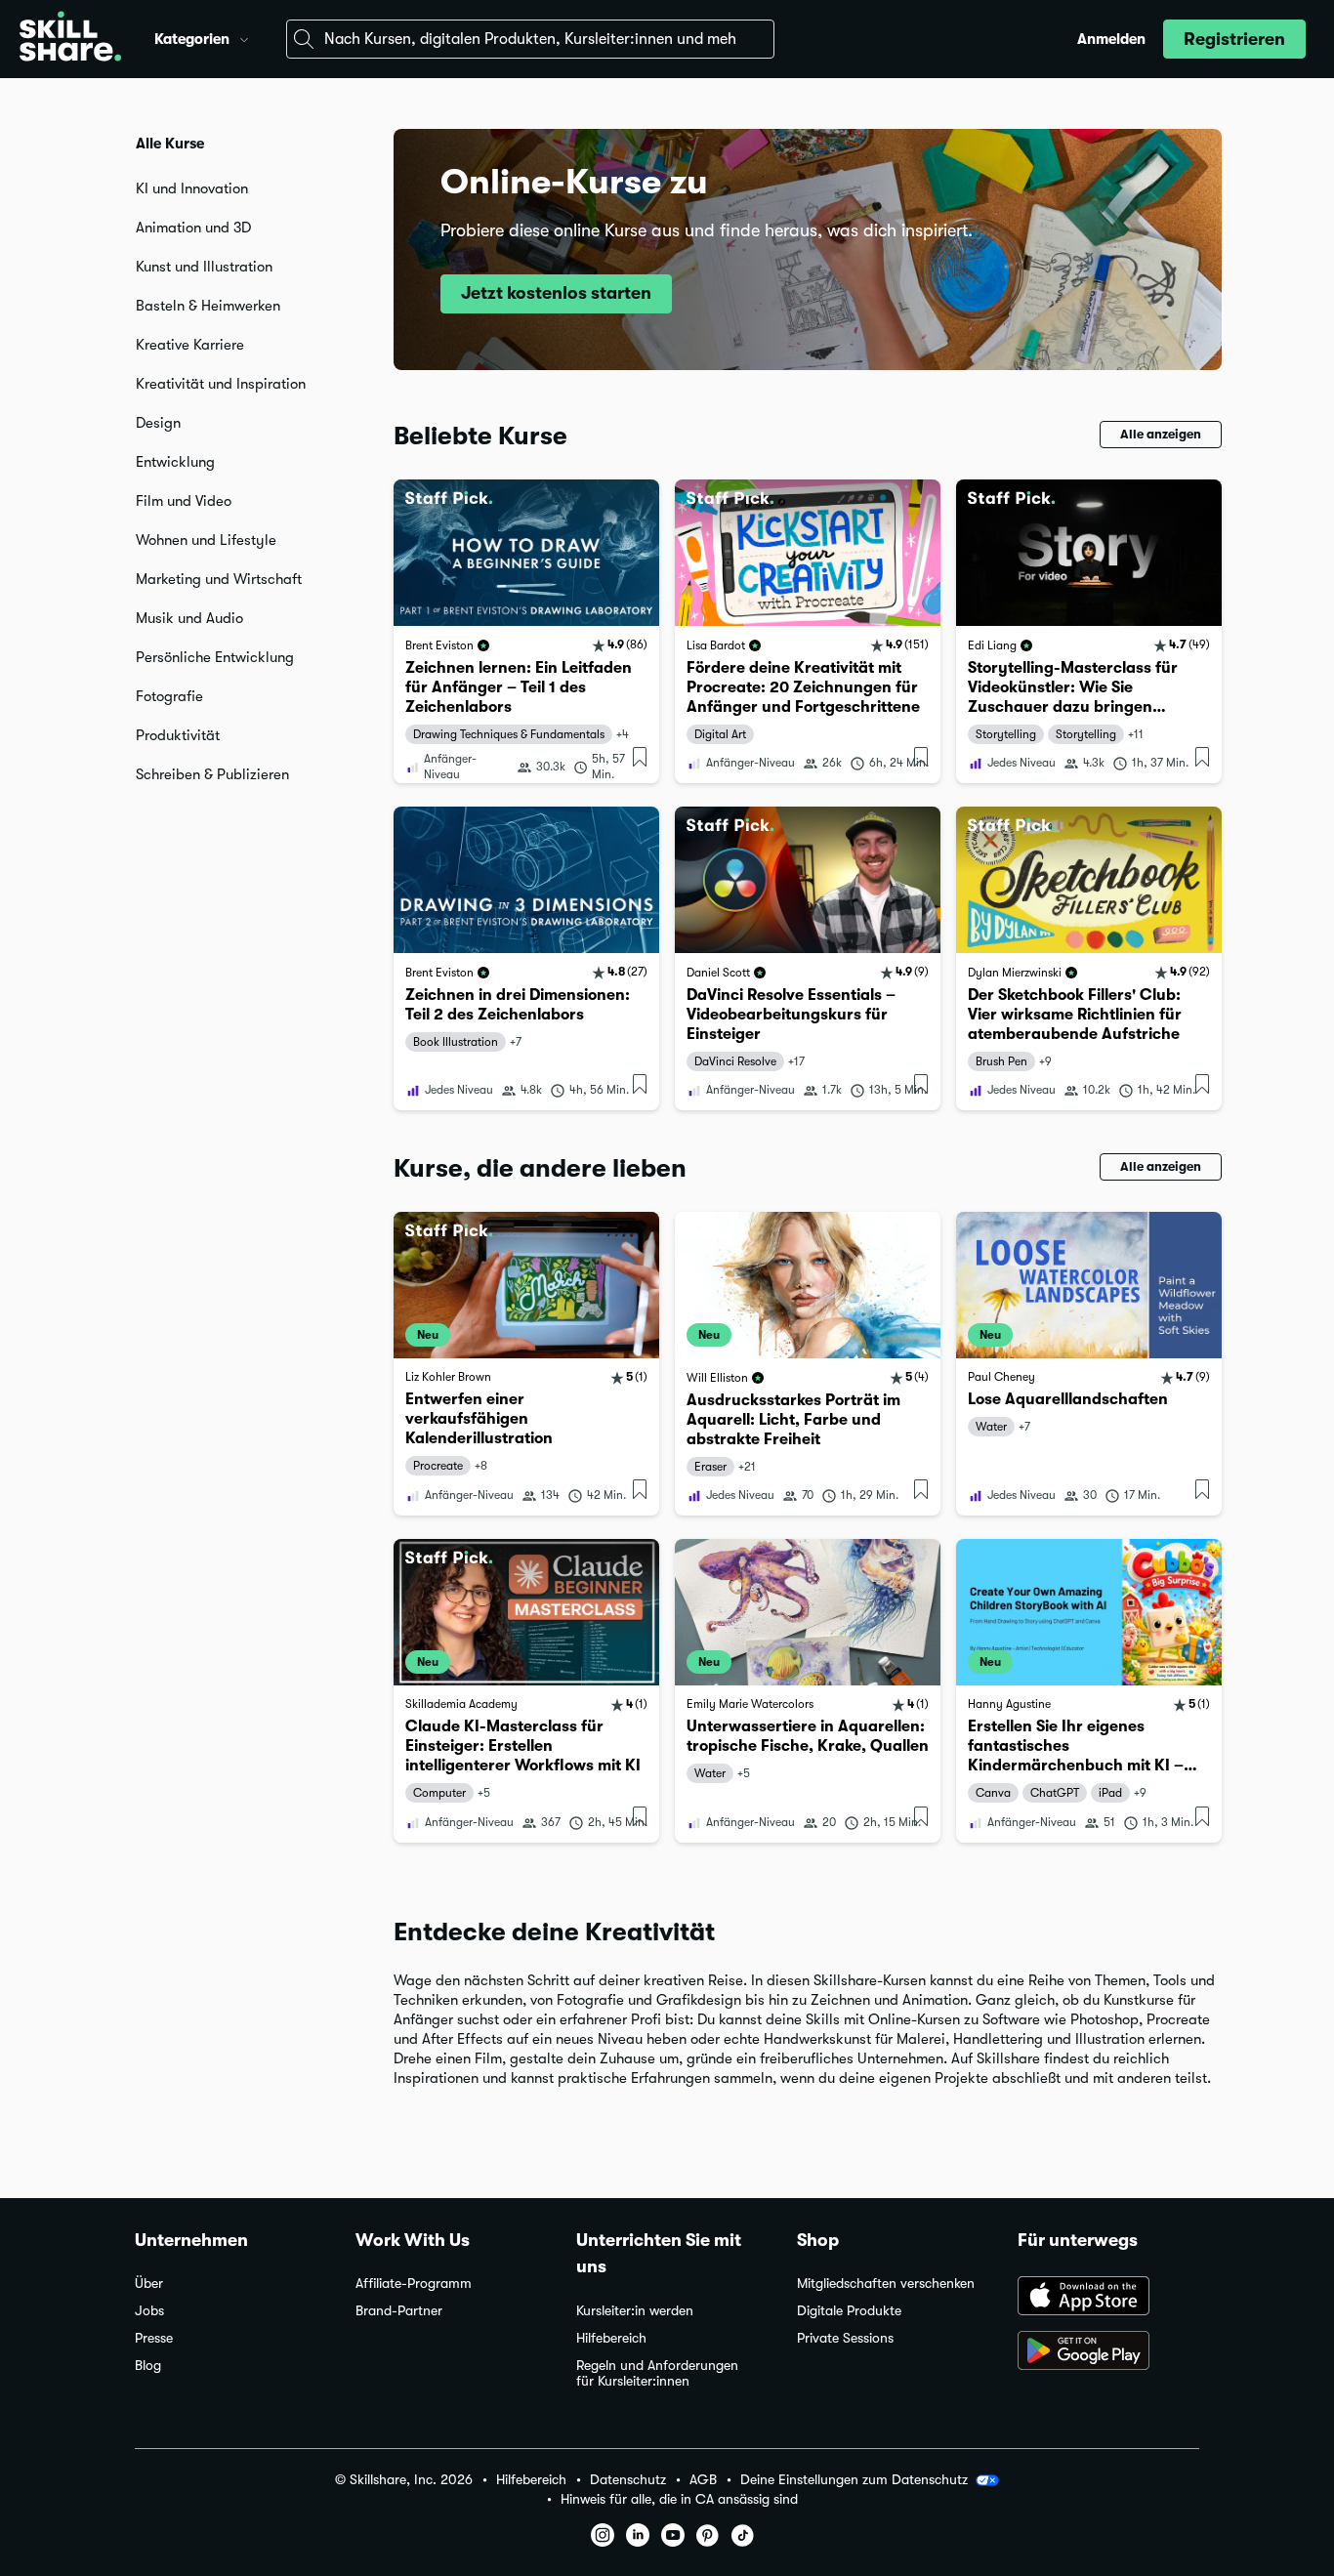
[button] (244, 37)
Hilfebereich (611, 2338)
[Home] (70, 39)
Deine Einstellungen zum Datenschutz (854, 2479)
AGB (703, 2480)
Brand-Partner (399, 2311)
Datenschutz (628, 2480)
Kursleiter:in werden (635, 2311)
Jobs (149, 2311)
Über (149, 2284)
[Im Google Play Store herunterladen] (1108, 2352)
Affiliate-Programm (414, 2284)
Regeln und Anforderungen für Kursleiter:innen (657, 2373)
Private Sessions (845, 2338)
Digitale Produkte (849, 2311)
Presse (154, 2338)
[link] (526, 631)
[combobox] (530, 39)
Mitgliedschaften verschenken (886, 2284)
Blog (148, 2366)
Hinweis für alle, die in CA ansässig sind (679, 2499)
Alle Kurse (170, 144)
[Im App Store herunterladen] (1108, 2298)
